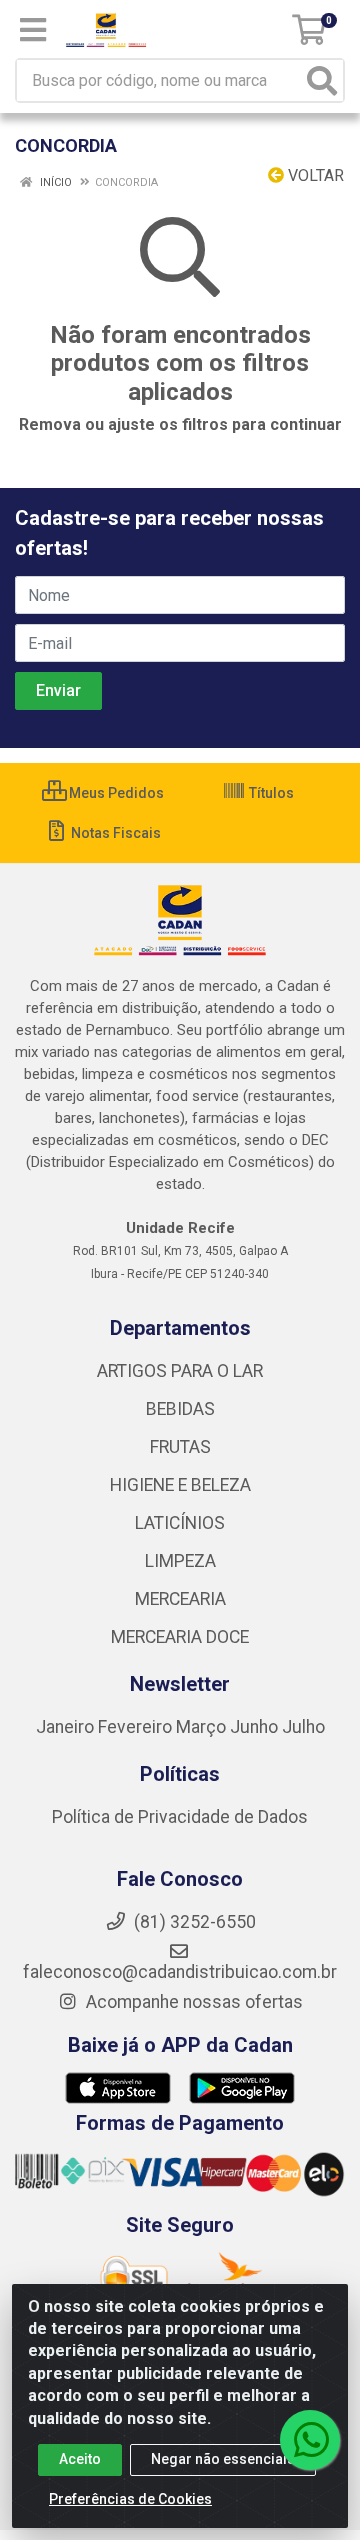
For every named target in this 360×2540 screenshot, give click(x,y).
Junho (254, 1727)
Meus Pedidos (115, 793)
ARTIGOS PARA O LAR (180, 1371)
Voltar (314, 175)
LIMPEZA (180, 1561)
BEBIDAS (180, 1409)
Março (203, 1727)
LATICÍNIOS (180, 1523)
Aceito (80, 2459)
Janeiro (67, 1727)
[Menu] (33, 30)
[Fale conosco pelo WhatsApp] (310, 2440)
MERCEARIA (180, 1599)
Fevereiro (137, 1727)
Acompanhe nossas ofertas (192, 2002)
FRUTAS (180, 1447)
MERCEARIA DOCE (180, 1637)
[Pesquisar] (322, 80)
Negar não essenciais (223, 2459)
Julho (303, 1727)
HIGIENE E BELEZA (180, 1485)
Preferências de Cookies (130, 2499)
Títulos (270, 793)
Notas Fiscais (114, 833)
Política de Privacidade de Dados (180, 1817)
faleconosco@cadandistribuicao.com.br (180, 1972)
